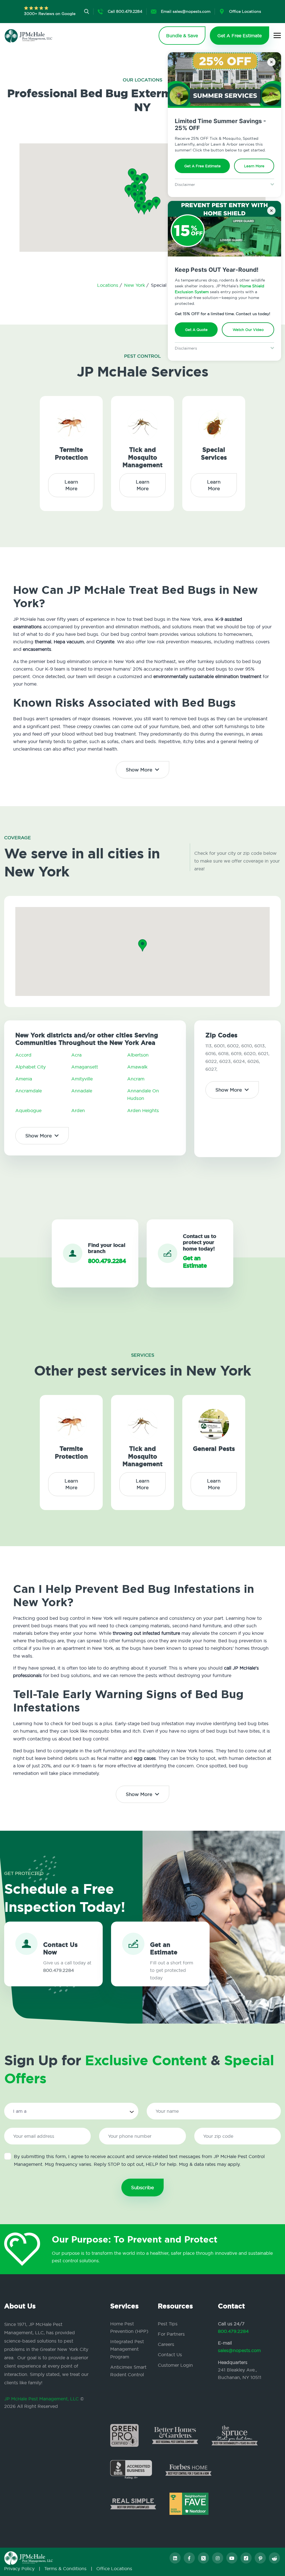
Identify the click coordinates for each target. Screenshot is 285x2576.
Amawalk (137, 1067)
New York (135, 285)
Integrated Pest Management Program (127, 2349)
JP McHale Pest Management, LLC (41, 2399)
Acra (76, 1055)
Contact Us (170, 2355)
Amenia (24, 1079)
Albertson (138, 1055)
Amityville (82, 1079)
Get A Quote (196, 330)
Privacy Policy (19, 2568)
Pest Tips (168, 2324)
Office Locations (114, 2568)
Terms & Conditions (65, 2568)
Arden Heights (143, 1110)
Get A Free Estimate (202, 166)
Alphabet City (30, 1067)
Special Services (214, 454)
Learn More (254, 166)
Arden (78, 1110)
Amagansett (85, 1067)
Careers (166, 2344)
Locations (108, 285)
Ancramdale (29, 1091)
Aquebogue (28, 1110)
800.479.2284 (233, 2331)
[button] (141, 200)
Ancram (136, 1079)
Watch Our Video (248, 330)
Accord (23, 1055)
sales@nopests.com (239, 2350)
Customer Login (175, 2365)
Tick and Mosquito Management (142, 457)
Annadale (82, 1091)
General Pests (214, 1449)
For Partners (171, 2334)
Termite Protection (71, 454)
